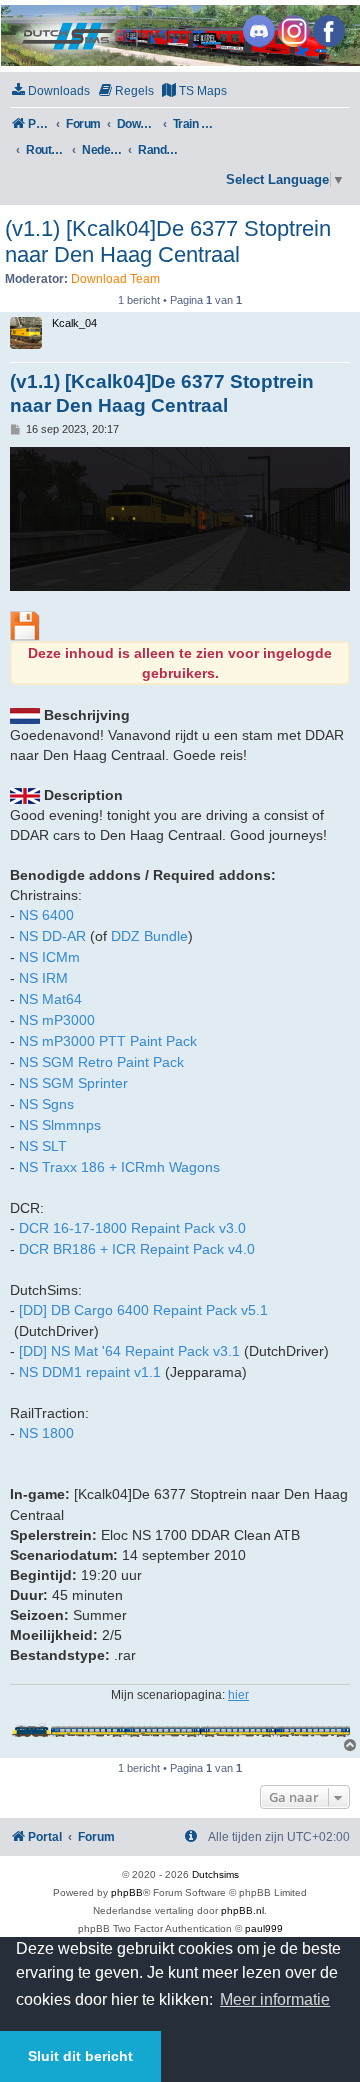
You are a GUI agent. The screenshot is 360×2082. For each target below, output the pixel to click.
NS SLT (43, 1146)
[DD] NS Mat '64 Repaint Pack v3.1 (129, 1351)
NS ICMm (49, 957)
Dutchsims (215, 1874)
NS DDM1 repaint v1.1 (90, 1372)
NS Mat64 (50, 999)
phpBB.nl (242, 1910)
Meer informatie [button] (275, 1999)
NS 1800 (46, 1433)
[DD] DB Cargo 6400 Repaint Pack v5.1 (143, 1310)
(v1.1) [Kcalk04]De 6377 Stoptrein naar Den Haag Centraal (168, 241)
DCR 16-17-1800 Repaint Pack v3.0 (132, 1228)
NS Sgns (46, 1104)
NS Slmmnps (60, 1125)
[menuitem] (50, 91)
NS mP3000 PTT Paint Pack (108, 1041)
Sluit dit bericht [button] (80, 2056)
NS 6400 (46, 915)
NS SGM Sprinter (73, 1083)
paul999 (264, 1928)
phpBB (127, 1892)
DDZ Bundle (149, 936)
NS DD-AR (52, 936)
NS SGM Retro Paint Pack (101, 1062)
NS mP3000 (57, 1020)
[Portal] (179, 35)
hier (238, 1695)
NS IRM (43, 978)
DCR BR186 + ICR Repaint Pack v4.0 (137, 1249)
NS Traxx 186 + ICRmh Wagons (119, 1167)
